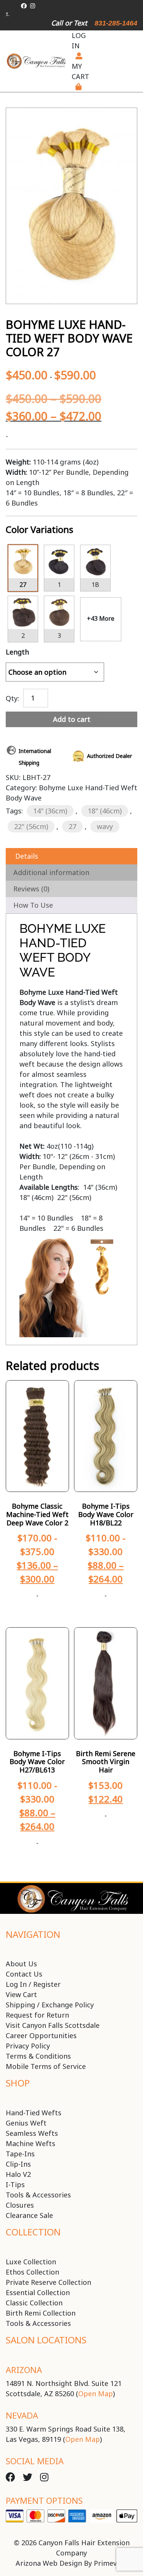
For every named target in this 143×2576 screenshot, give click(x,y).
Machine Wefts (31, 2143)
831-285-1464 (116, 23)
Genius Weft (26, 2123)
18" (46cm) (105, 811)
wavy (105, 826)
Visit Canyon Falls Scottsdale (53, 2025)
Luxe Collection (31, 2262)
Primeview (111, 2563)
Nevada (22, 2415)
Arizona (24, 2370)
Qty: (12, 698)
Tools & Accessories (38, 2195)
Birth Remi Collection (41, 2313)
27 (72, 826)
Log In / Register (33, 1984)
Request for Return (37, 2015)
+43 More (101, 618)
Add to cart (72, 719)
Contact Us (24, 1974)
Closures (20, 2205)
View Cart (21, 1994)
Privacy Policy (28, 2046)
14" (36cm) (50, 811)
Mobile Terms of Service (46, 2066)
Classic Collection (34, 2303)
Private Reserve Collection (48, 2282)
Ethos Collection (32, 2272)
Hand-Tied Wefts (34, 2113)
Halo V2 (18, 2174)
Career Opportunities (41, 2035)
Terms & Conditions (38, 2056)
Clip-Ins (18, 2164)
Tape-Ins (20, 2154)
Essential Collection (38, 2292)
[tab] (71, 856)
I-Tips (15, 2184)
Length (17, 652)
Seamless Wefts (32, 2133)
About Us (21, 1964)
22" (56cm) (31, 826)
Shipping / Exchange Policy (50, 2005)
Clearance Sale (29, 2215)
